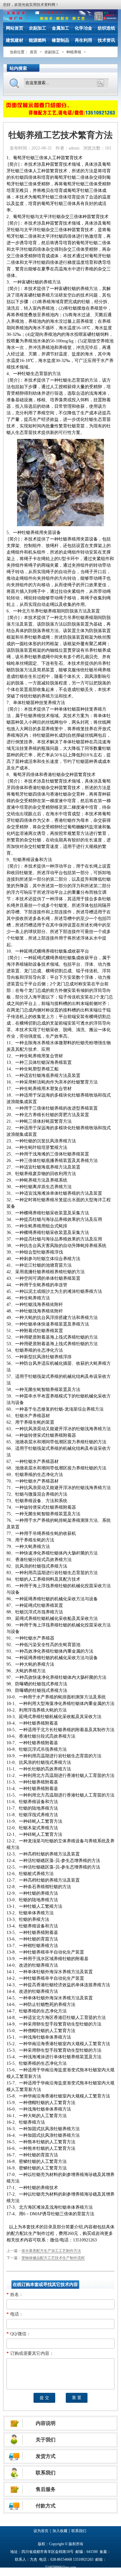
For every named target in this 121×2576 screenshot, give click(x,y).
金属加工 (60, 28)
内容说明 (46, 2423)
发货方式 (46, 2456)
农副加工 (38, 28)
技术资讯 (106, 40)
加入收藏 (60, 2531)
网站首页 (15, 28)
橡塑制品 (60, 40)
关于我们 (46, 2440)
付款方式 (46, 2506)
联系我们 (46, 2473)
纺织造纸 (106, 28)
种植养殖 (74, 52)
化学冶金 (83, 28)
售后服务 (46, 2489)
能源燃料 (38, 40)
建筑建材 (15, 40)
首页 (34, 52)
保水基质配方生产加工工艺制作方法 (51, 2251)
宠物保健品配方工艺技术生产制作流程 (53, 2258)
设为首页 (41, 2531)
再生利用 (83, 40)
